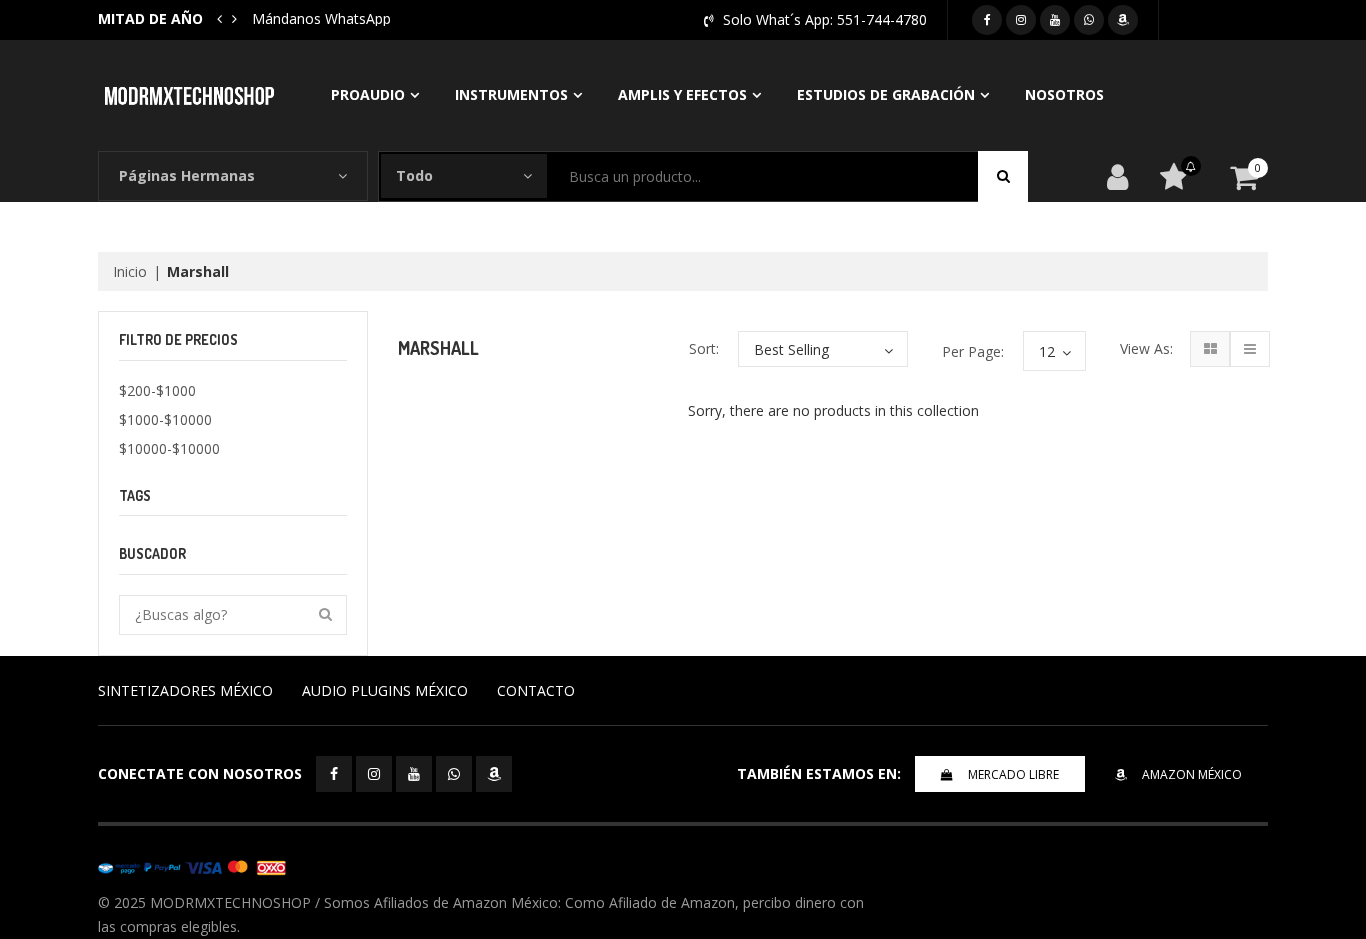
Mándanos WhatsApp (321, 18)
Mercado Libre (1013, 774)
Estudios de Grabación (886, 94)
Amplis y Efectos (682, 94)
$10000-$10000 (169, 448)
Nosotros (1064, 94)
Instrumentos (511, 94)
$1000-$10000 (165, 419)
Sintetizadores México (185, 690)
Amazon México (1192, 774)
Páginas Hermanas (187, 175)
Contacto (536, 690)
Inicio (130, 271)
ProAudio (368, 94)
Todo (414, 175)
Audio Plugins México (385, 690)
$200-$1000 (157, 390)
